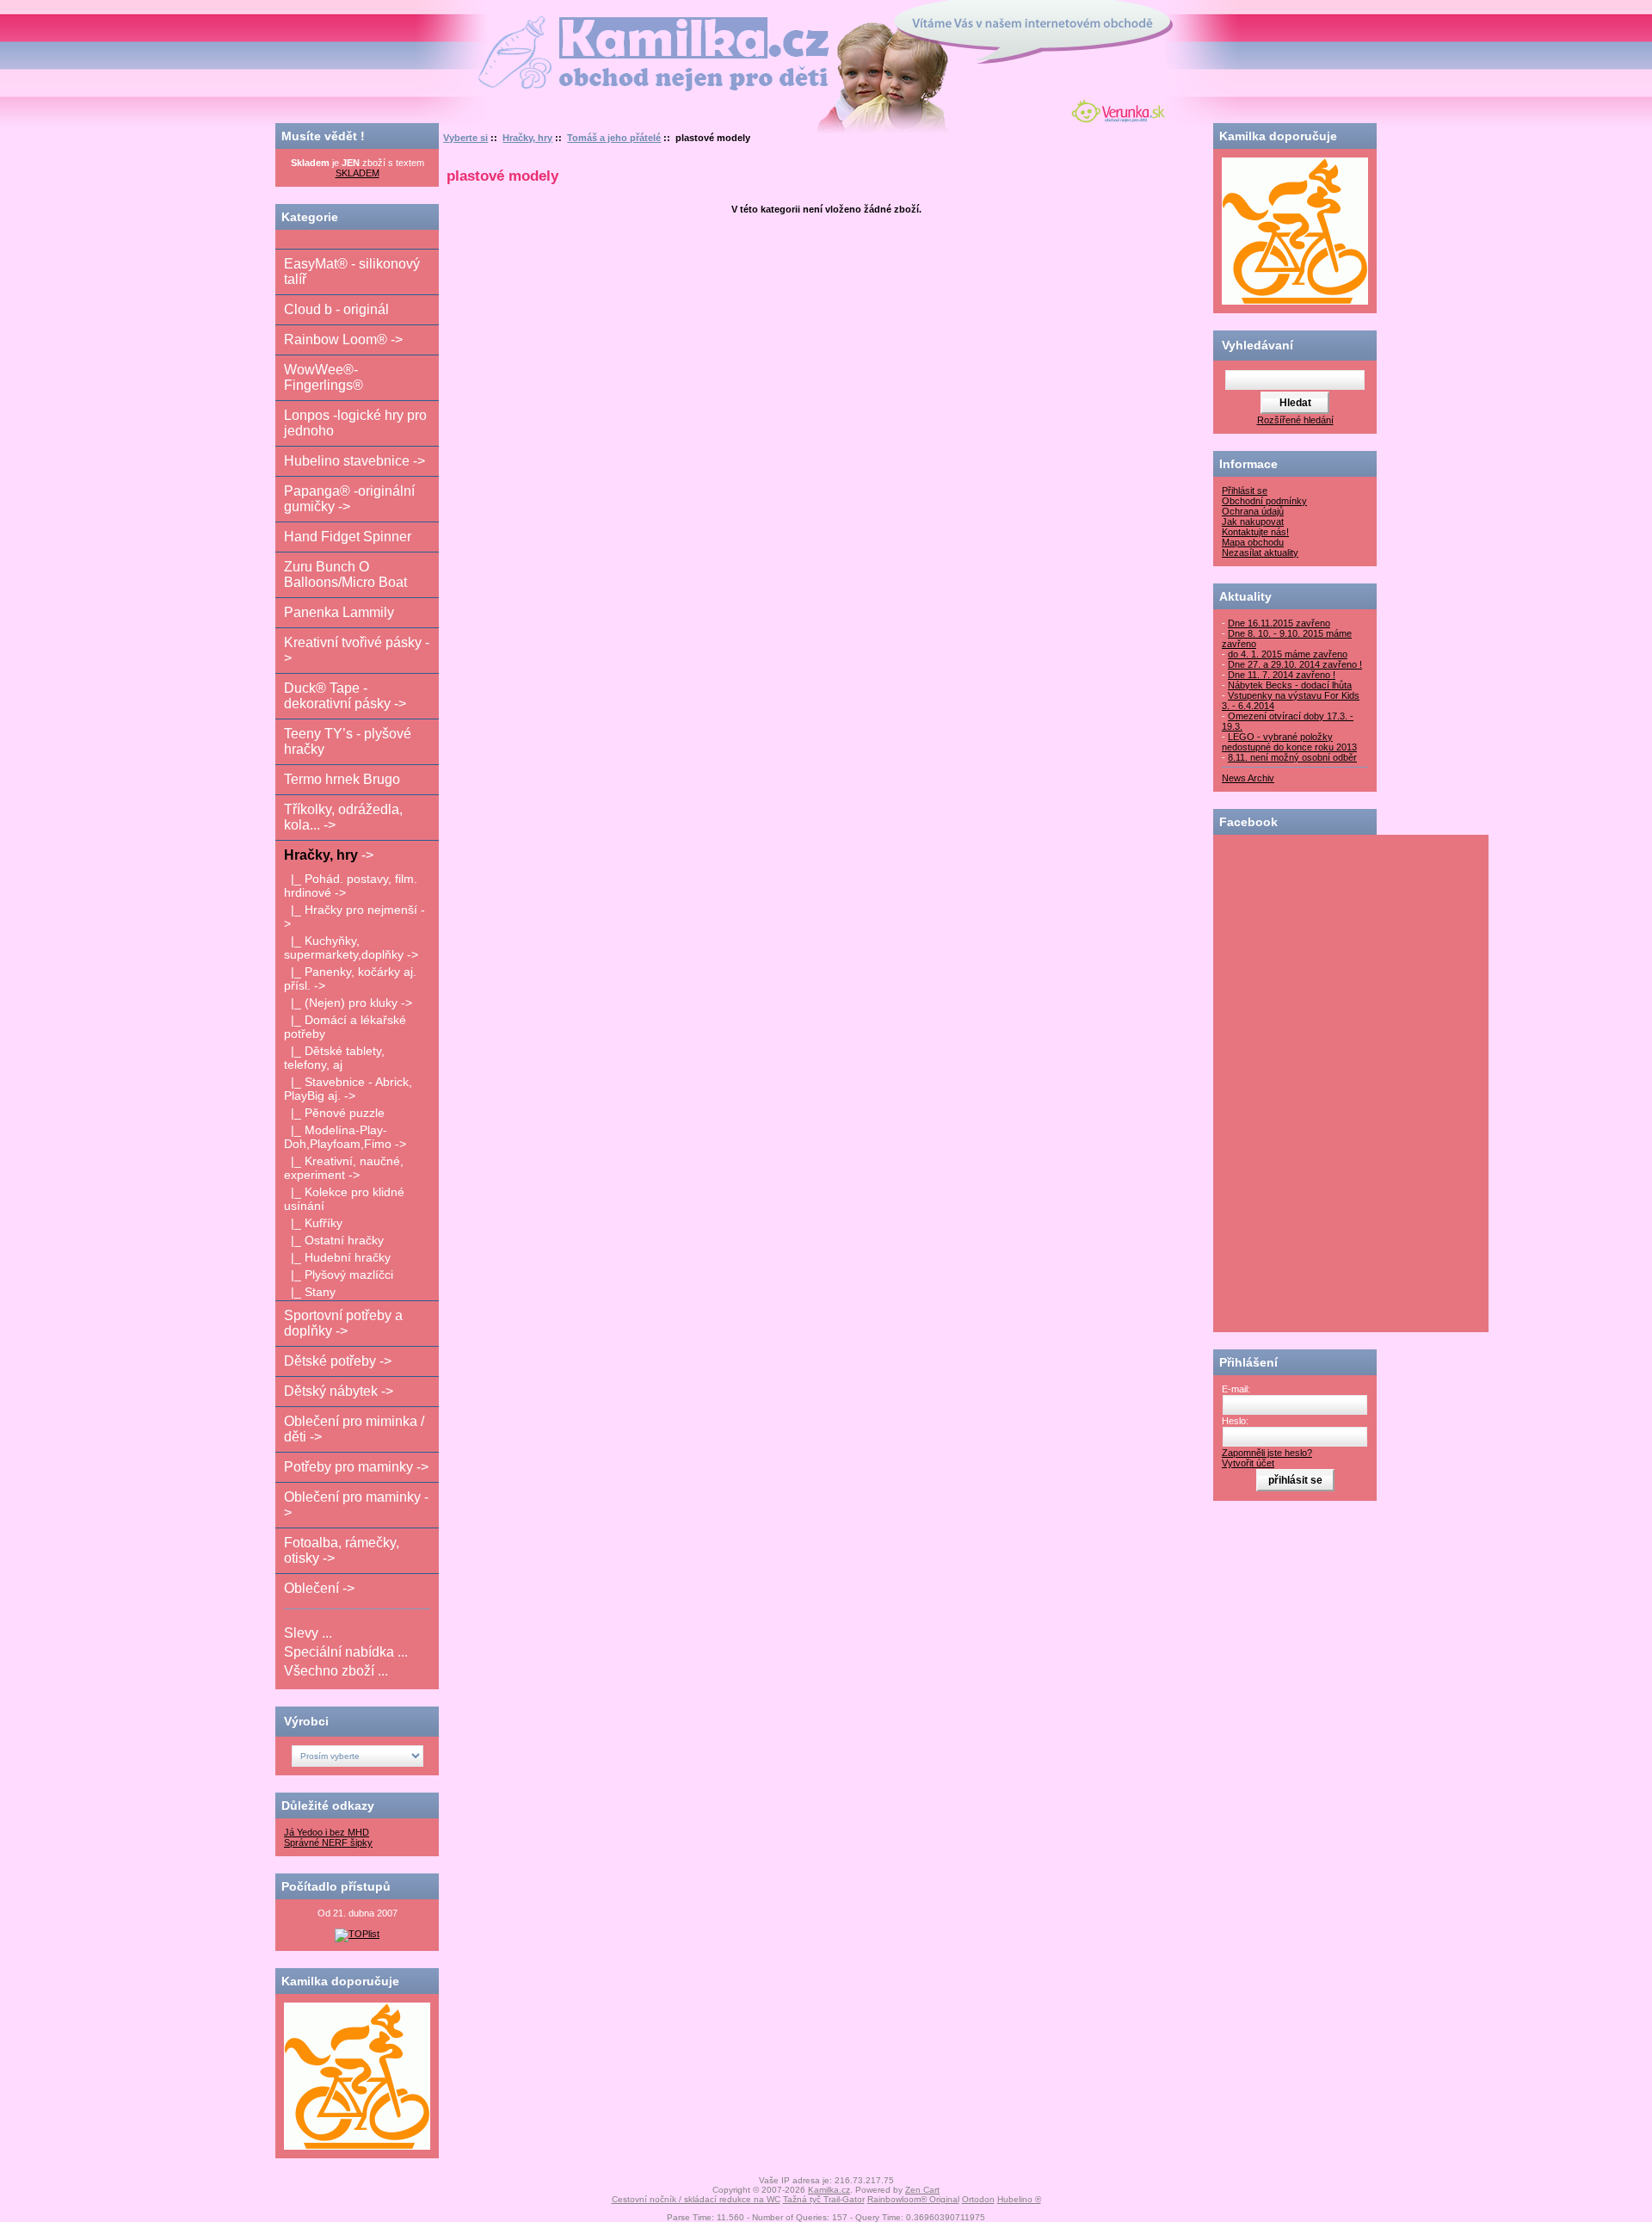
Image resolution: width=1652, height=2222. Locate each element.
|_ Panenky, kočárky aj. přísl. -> (350, 978)
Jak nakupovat (1253, 522)
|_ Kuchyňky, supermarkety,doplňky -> (351, 947)
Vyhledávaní (1257, 345)
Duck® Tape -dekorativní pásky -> (345, 696)
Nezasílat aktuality (1260, 552)
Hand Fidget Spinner (348, 537)
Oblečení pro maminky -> (356, 1505)
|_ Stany (310, 1292)
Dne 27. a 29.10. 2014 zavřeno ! (1295, 664)
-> (329, 855)
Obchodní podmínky (1264, 501)
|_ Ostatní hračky (334, 1240)
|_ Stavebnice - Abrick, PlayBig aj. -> (348, 1089)
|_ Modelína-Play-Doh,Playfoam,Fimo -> (345, 1137)
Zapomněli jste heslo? (1267, 1453)
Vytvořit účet (1248, 1463)
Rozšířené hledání (1295, 420)
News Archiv (1248, 778)
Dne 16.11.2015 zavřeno (1279, 623)
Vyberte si (465, 138)
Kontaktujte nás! (1255, 532)
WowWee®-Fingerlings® (324, 377)
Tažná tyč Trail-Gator (824, 2199)
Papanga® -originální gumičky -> (349, 499)
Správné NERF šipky (328, 1842)
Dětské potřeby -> (338, 1361)
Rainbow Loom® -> (343, 339)
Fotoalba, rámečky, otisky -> (342, 1550)
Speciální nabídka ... (346, 1652)
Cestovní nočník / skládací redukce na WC (696, 2199)
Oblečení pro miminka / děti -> (354, 1429)
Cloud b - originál (336, 309)
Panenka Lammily (339, 612)
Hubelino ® (1019, 2199)
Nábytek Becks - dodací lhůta (1290, 685)
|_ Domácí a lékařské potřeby (345, 1027)
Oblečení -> (319, 1588)
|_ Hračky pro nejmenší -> (354, 917)
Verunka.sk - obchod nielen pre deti (1115, 109)
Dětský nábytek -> (339, 1391)
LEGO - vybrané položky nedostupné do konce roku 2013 (1289, 742)
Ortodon (978, 2199)
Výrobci (306, 1721)
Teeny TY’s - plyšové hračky (348, 741)
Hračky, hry (527, 138)
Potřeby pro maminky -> (356, 1467)
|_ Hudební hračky (337, 1257)
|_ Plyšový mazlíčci (339, 1275)
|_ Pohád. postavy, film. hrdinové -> (351, 886)
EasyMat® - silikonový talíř (352, 272)
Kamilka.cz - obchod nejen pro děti (588, 25)
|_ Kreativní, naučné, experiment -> (344, 1168)
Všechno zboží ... (336, 1671)
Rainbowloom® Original (913, 2199)
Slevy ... (308, 1633)
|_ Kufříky (313, 1223)
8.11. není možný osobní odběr (1292, 757)
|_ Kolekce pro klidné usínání (344, 1199)
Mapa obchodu (1253, 542)
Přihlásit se (1245, 491)
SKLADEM (358, 173)
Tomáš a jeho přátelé (614, 138)
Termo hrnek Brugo (342, 779)
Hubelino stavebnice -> (354, 461)
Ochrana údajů (1253, 511)
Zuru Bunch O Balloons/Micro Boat (345, 574)
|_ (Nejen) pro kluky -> (348, 1003)
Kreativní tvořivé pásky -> (357, 650)
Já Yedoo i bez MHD (327, 1832)
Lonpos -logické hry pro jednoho (355, 423)
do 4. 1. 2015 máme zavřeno (1288, 654)
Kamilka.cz (829, 2190)
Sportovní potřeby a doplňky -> (343, 1323)
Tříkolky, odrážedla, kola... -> (343, 817)
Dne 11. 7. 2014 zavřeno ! (1282, 675)
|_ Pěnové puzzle (334, 1113)
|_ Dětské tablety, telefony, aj (334, 1058)
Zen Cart (922, 2190)
